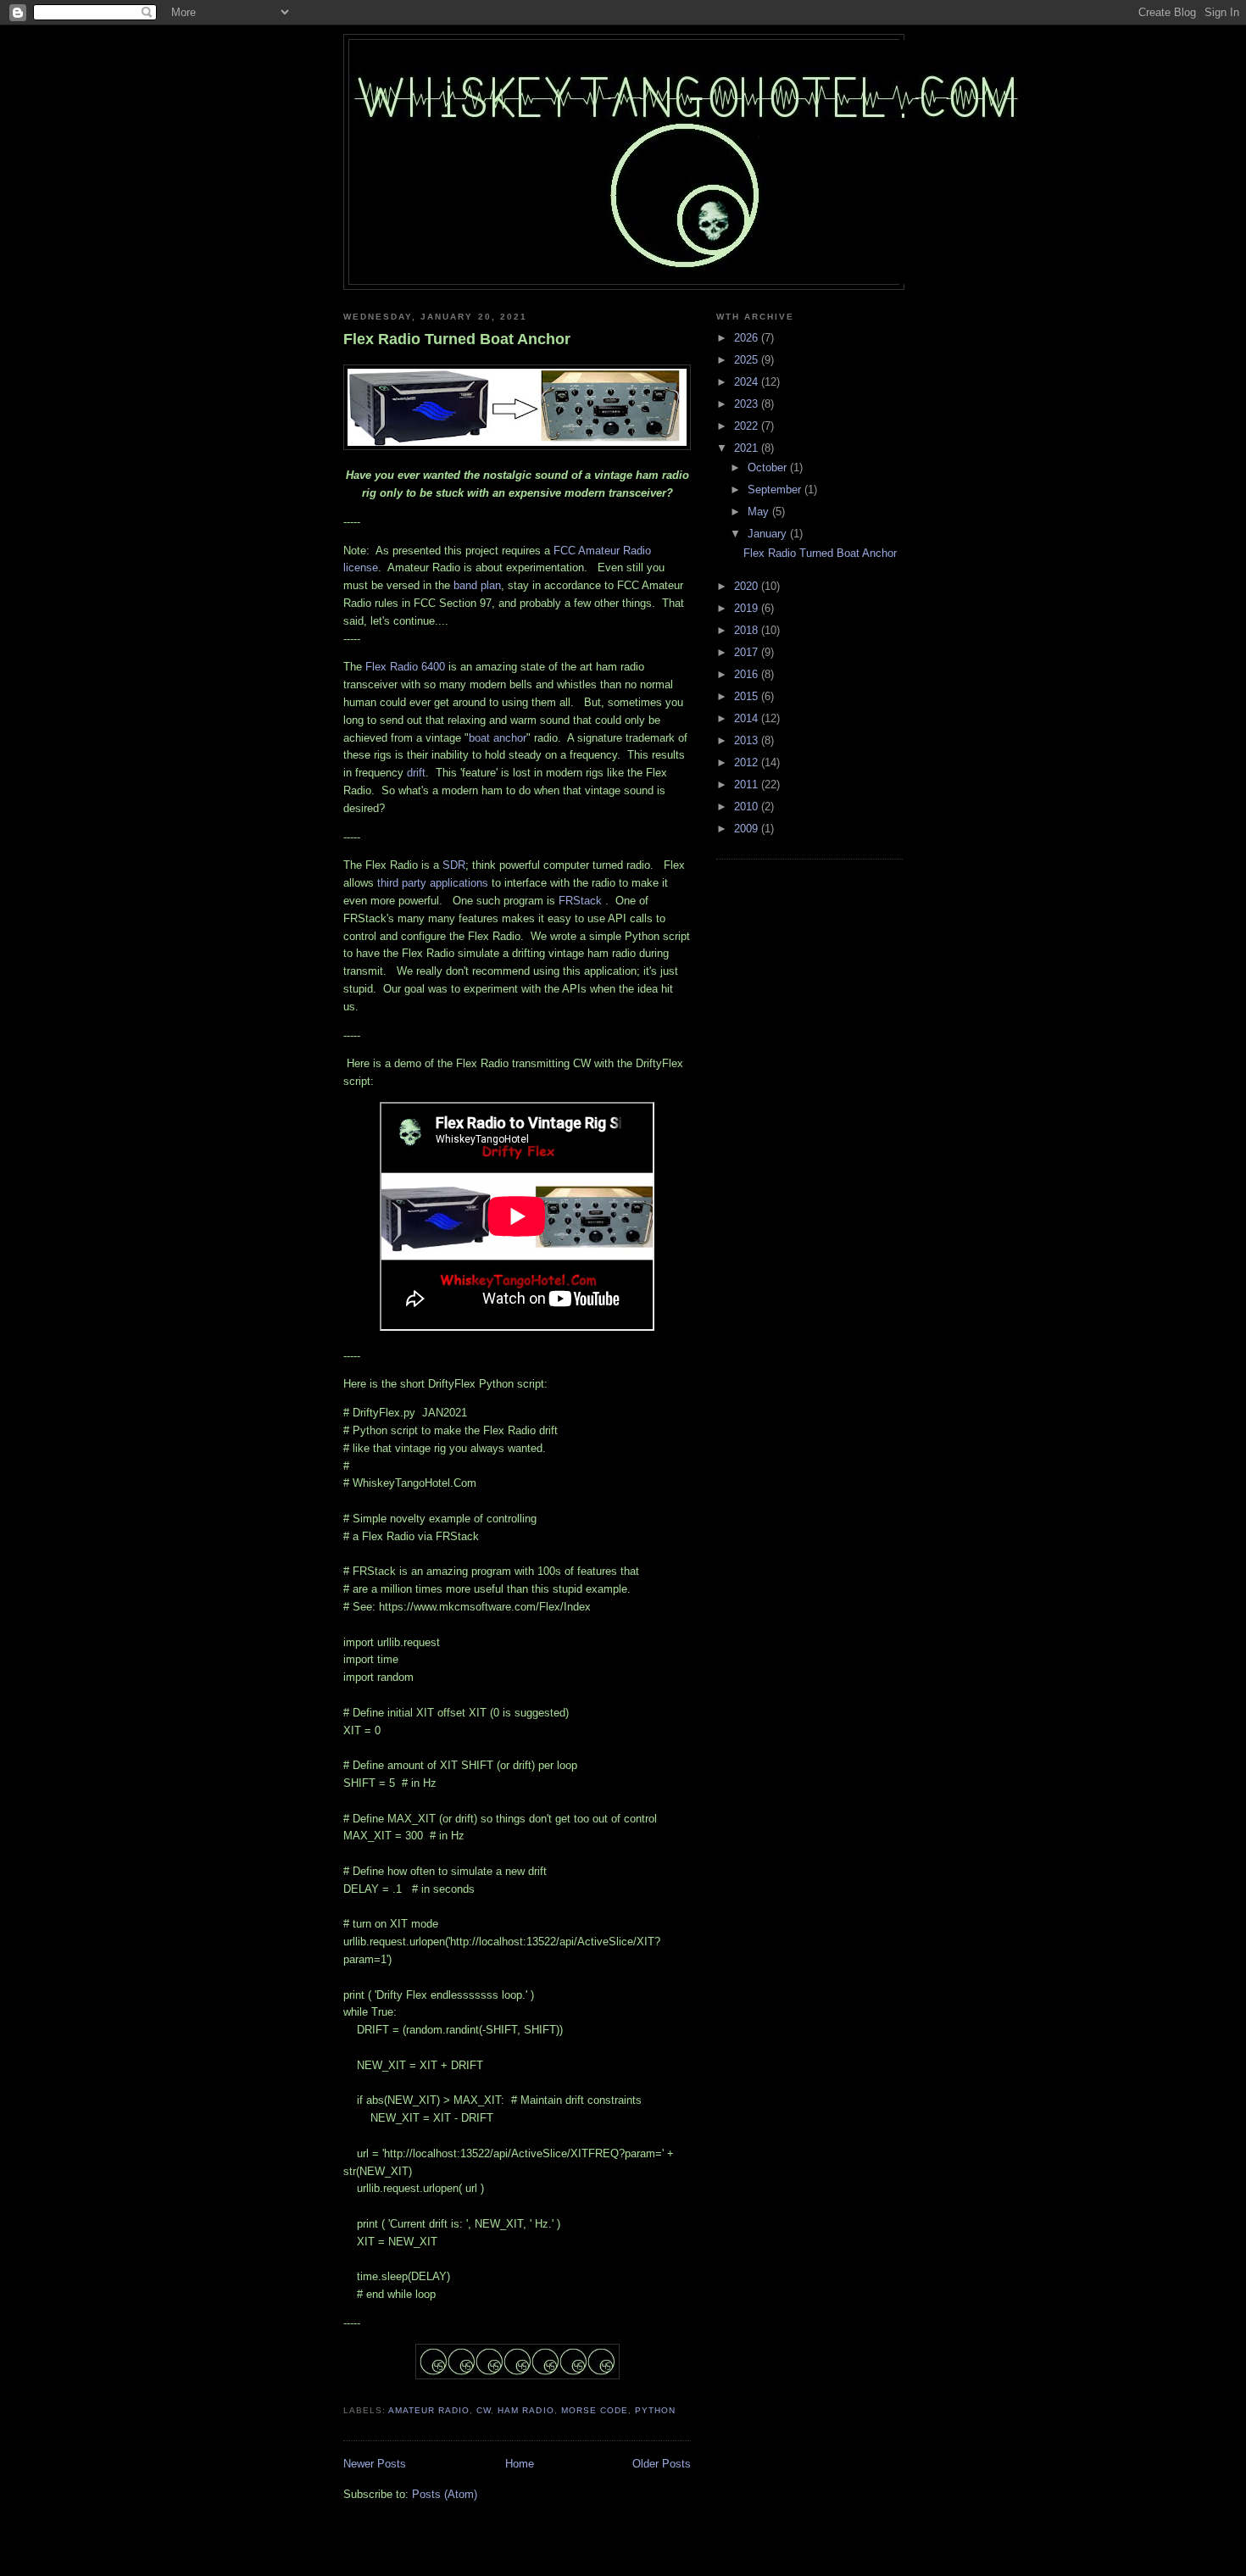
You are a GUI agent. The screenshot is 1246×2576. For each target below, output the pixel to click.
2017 (748, 652)
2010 (748, 807)
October (769, 467)
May (760, 512)
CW (484, 2410)
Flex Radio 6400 (405, 667)
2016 (748, 674)
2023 (748, 404)
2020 (748, 586)
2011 (748, 784)
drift (416, 773)
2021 (748, 448)
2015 (748, 696)
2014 (748, 718)
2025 (748, 360)
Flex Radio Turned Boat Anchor (457, 339)
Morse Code (595, 2410)
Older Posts (662, 2464)
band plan (477, 585)
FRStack (580, 901)
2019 (748, 608)
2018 (748, 630)
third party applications (433, 883)
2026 (748, 338)
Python (655, 2410)
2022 (748, 426)
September (776, 490)
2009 (748, 829)
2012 (748, 762)
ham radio (526, 2410)
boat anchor (498, 738)
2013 (748, 740)
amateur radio (429, 2410)
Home (520, 2464)
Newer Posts (375, 2464)
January (769, 534)
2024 (748, 382)
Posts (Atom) (445, 2494)
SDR (454, 865)
